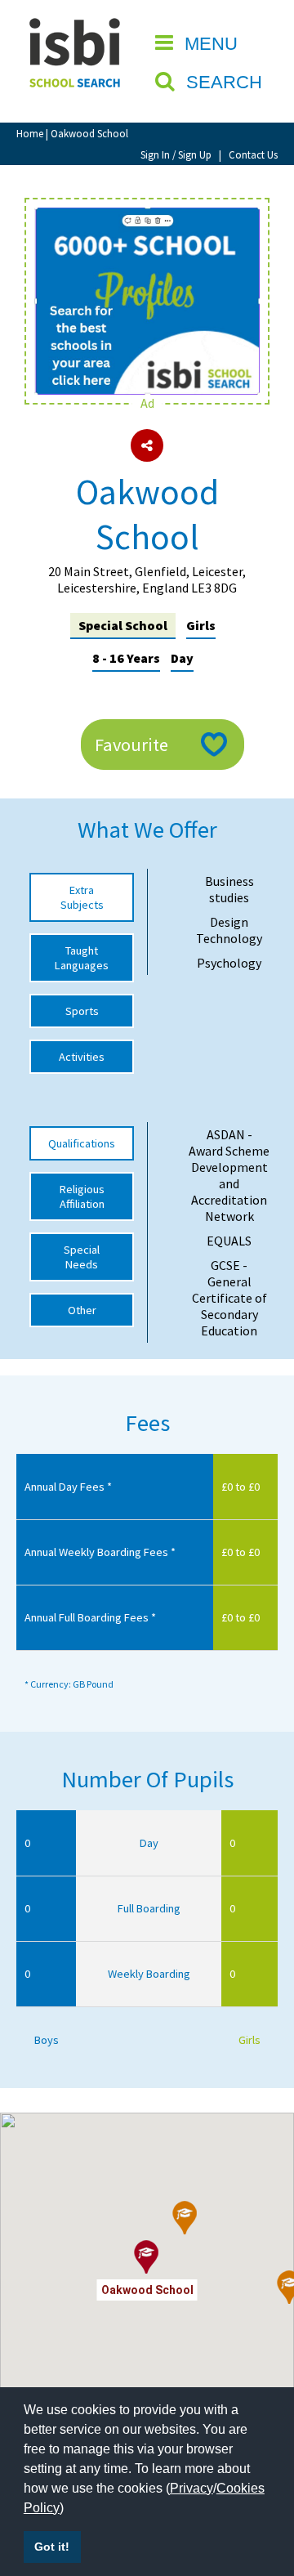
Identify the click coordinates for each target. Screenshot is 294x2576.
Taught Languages (82, 958)
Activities (82, 1057)
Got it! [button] (52, 2547)
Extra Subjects (82, 897)
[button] (185, 2218)
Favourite (131, 745)
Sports (82, 1011)
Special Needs (82, 1257)
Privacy (192, 2488)
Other (82, 1310)
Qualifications (82, 1143)
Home (30, 133)
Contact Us (253, 154)
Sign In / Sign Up (176, 154)
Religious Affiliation (82, 1196)
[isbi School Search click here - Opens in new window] (147, 216)
